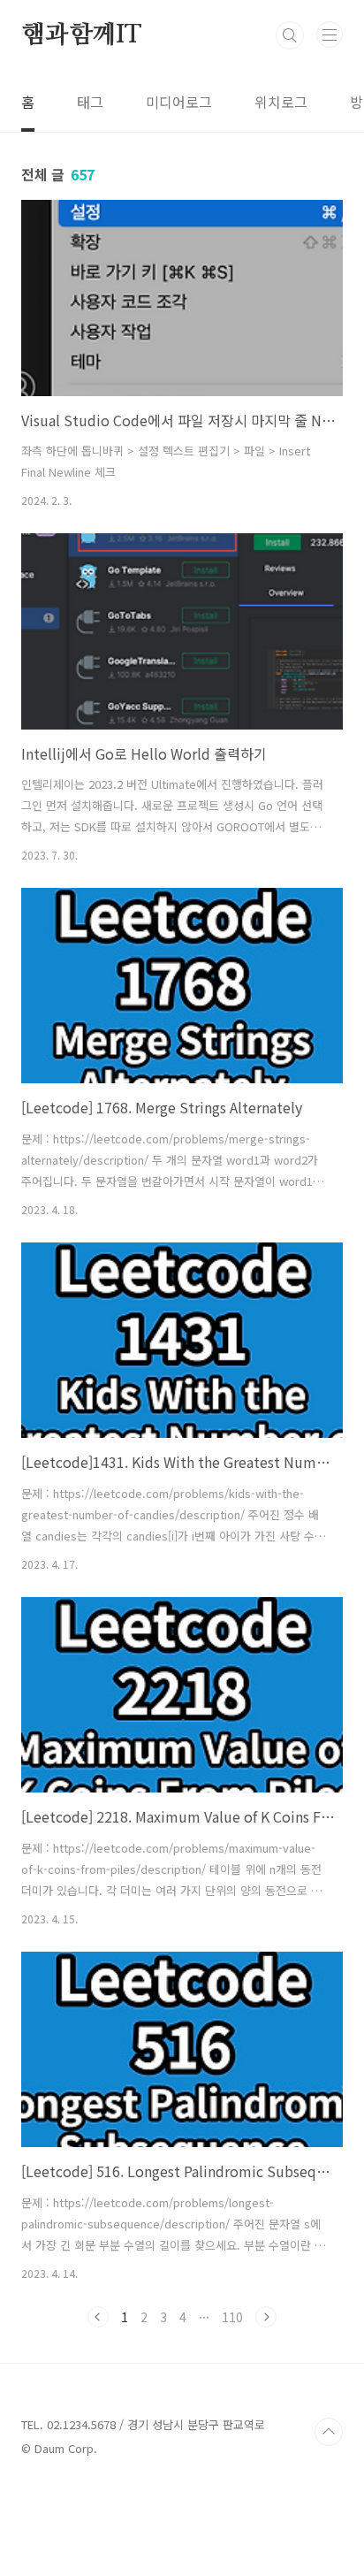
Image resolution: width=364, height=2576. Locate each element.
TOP (329, 2432)
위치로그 (281, 102)
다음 (266, 2317)
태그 (90, 102)
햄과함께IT (81, 35)
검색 (290, 35)
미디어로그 (179, 102)
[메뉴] (330, 34)
